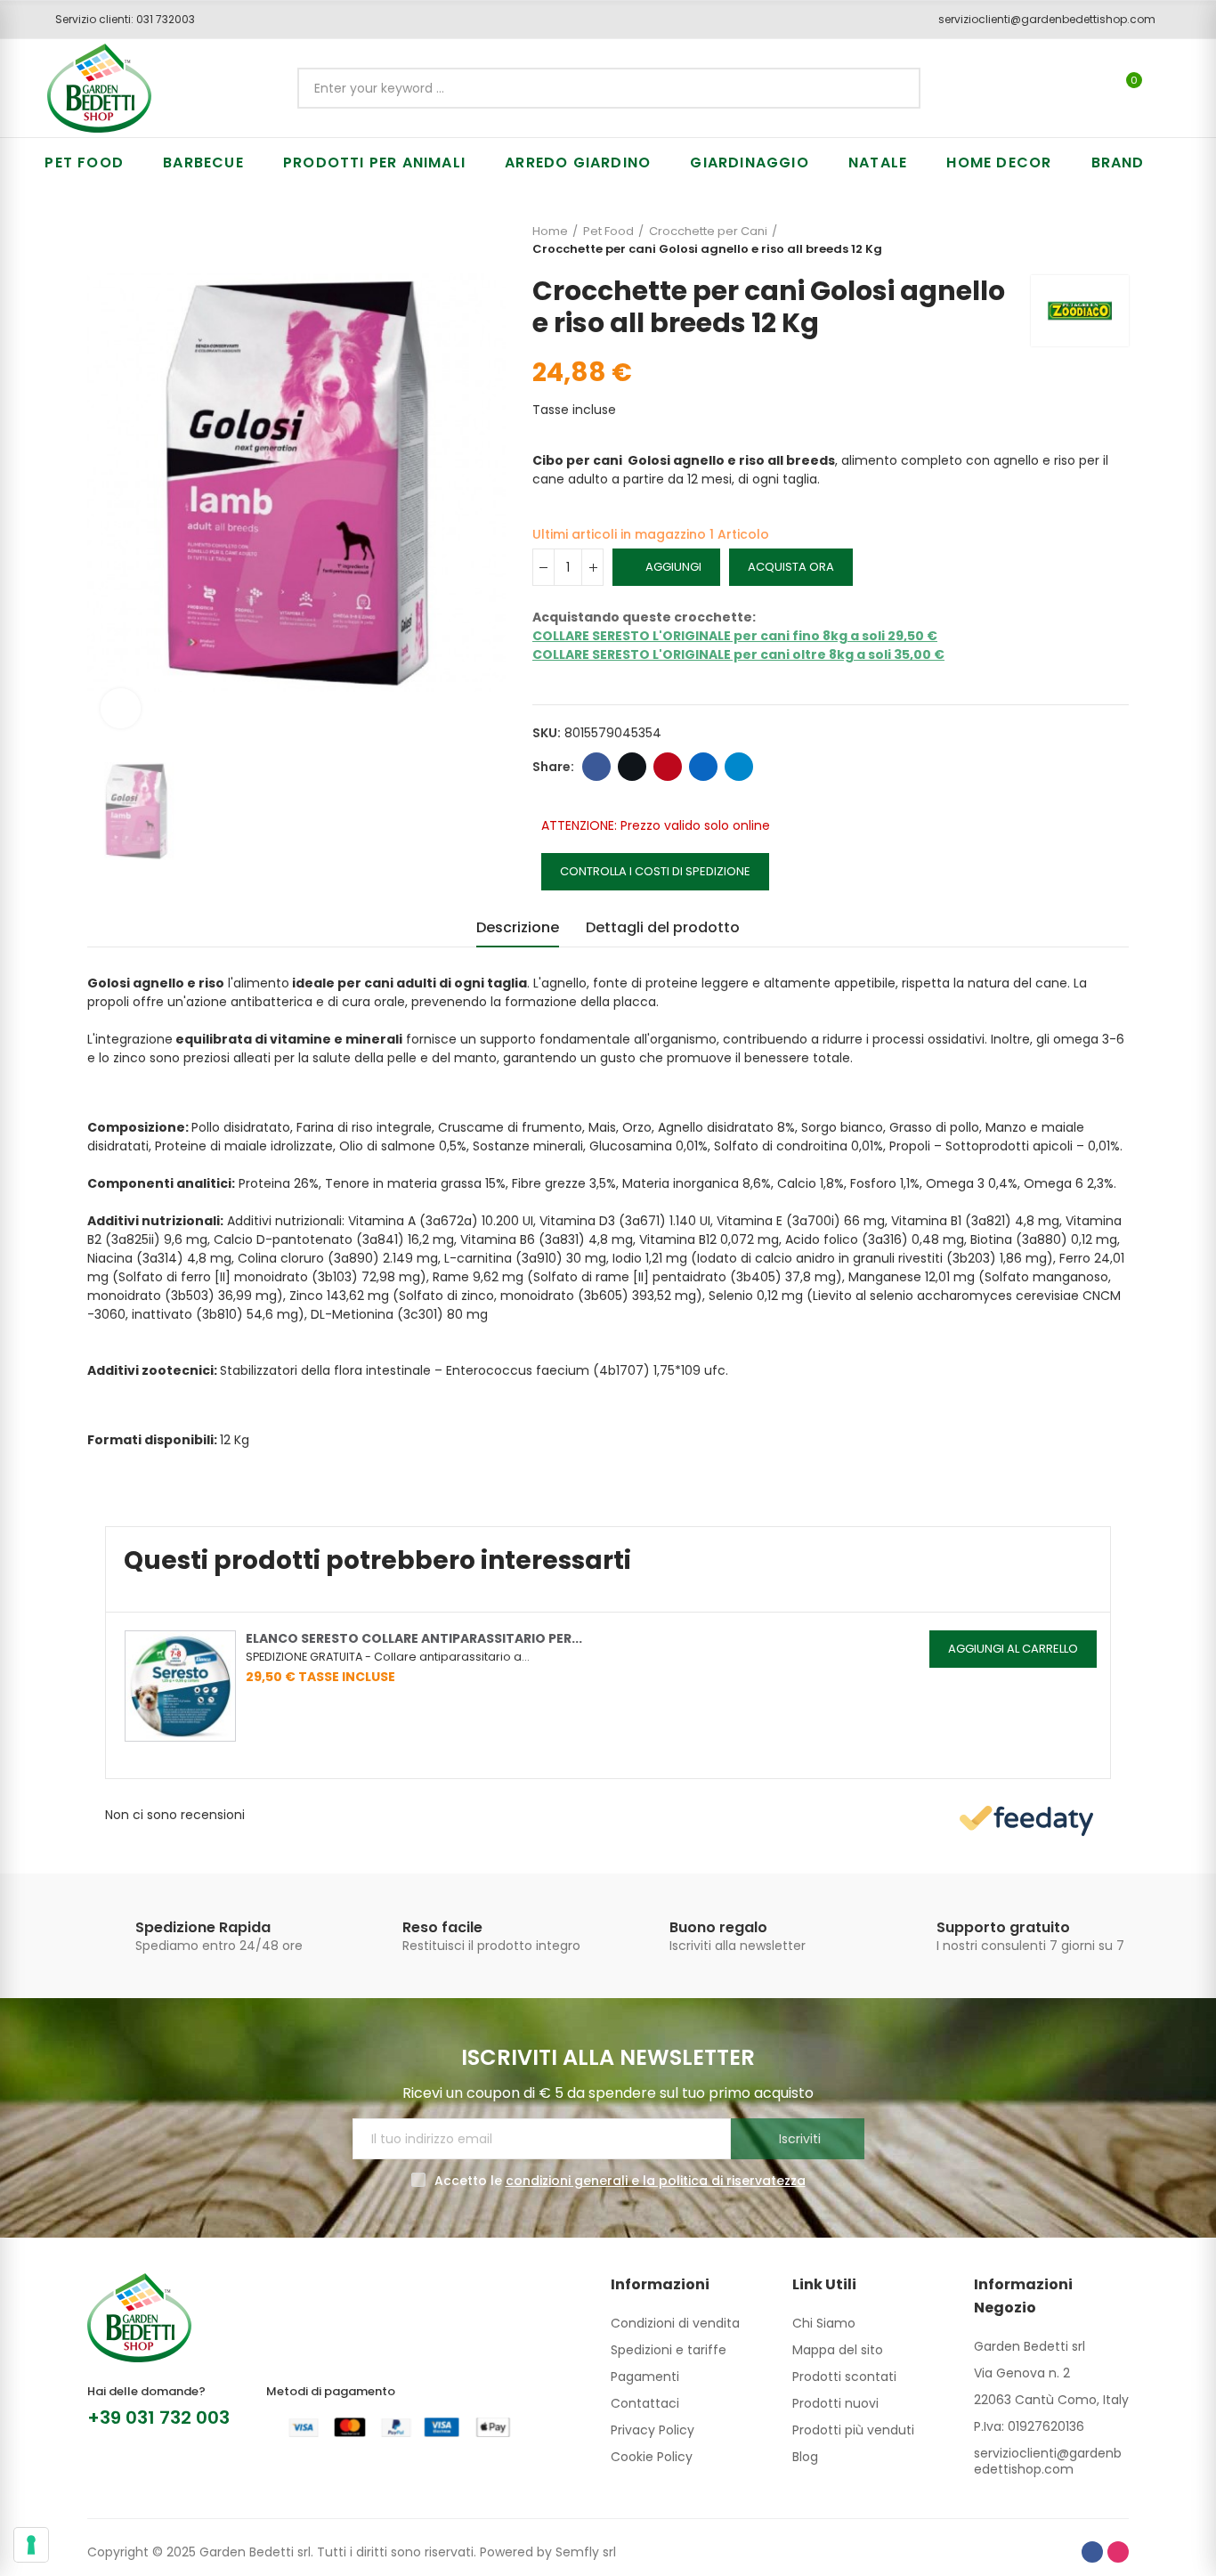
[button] (119, 20)
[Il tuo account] (1164, 88)
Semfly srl (586, 2552)
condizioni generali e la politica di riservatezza (656, 2181)
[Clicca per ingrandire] (121, 708)
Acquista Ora (791, 567)
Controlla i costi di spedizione (655, 871)
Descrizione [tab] (518, 927)
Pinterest (668, 767)
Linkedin (703, 767)
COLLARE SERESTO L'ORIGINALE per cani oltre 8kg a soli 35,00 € (738, 654)
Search (892, 88)
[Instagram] (1118, 2552)
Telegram (739, 767)
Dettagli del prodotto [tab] (663, 927)
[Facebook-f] (1092, 2552)
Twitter (632, 767)
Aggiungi (673, 567)
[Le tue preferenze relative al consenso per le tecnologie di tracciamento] (31, 2545)
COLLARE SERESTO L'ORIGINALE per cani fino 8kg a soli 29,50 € (735, 636)
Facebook (596, 767)
